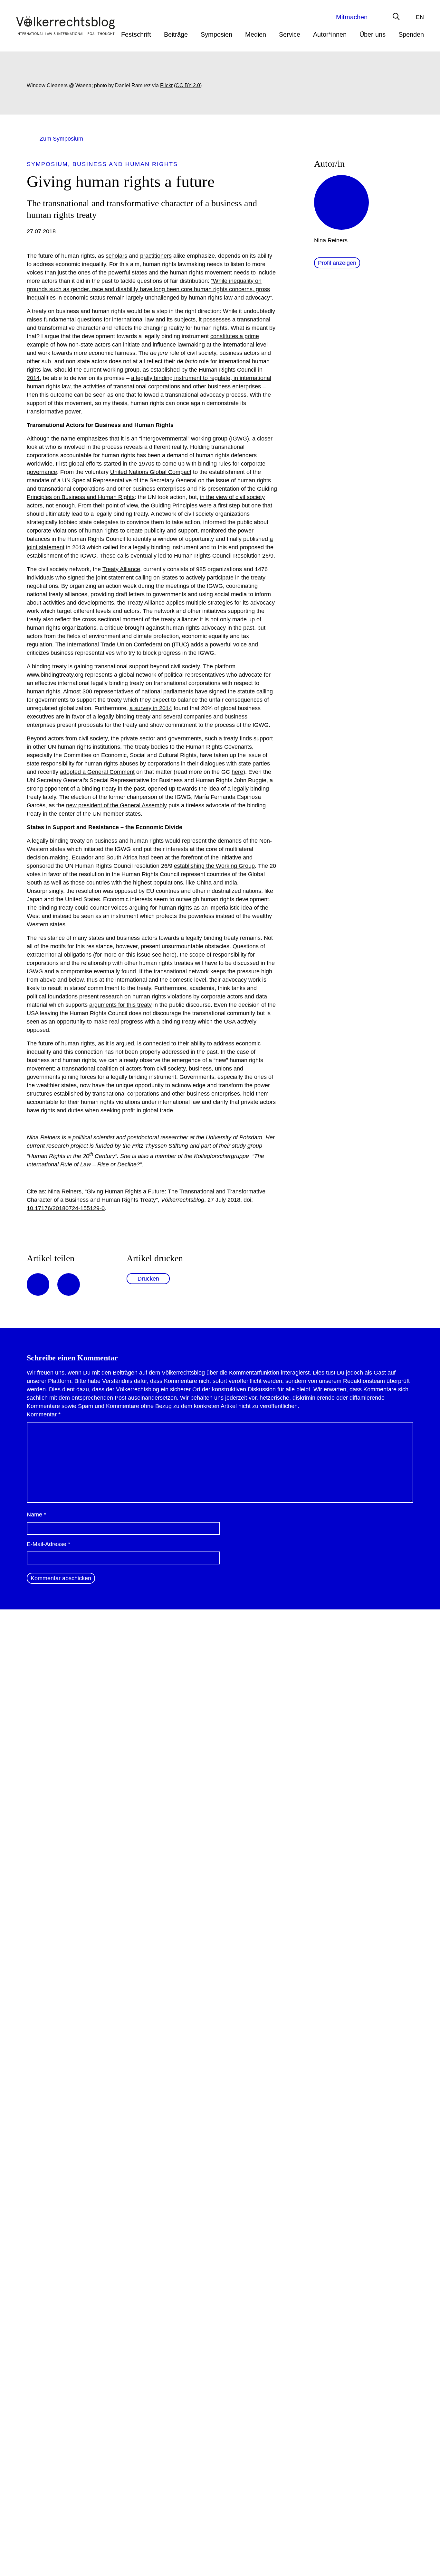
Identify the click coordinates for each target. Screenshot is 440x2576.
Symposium (47, 164)
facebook (38, 1284)
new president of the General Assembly (116, 805)
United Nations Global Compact (151, 472)
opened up (162, 789)
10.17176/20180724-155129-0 (66, 1208)
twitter (69, 1284)
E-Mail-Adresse (48, 1544)
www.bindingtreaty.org (55, 675)
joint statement (115, 578)
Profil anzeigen (337, 263)
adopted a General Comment (97, 772)
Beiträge (176, 34)
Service (290, 34)
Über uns (373, 34)
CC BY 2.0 (188, 85)
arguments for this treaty (120, 1005)
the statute (241, 691)
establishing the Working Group (214, 866)
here (237, 772)
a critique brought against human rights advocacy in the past (177, 628)
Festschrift (136, 34)
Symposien (216, 34)
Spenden (411, 34)
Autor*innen (330, 34)
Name (36, 1515)
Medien (256, 34)
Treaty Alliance (121, 569)
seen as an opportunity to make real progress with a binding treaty (111, 1022)
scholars (116, 256)
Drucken (148, 1279)
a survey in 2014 (151, 708)
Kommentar (44, 1414)
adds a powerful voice (219, 644)
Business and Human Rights (125, 164)
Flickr (166, 85)
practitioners (156, 256)
